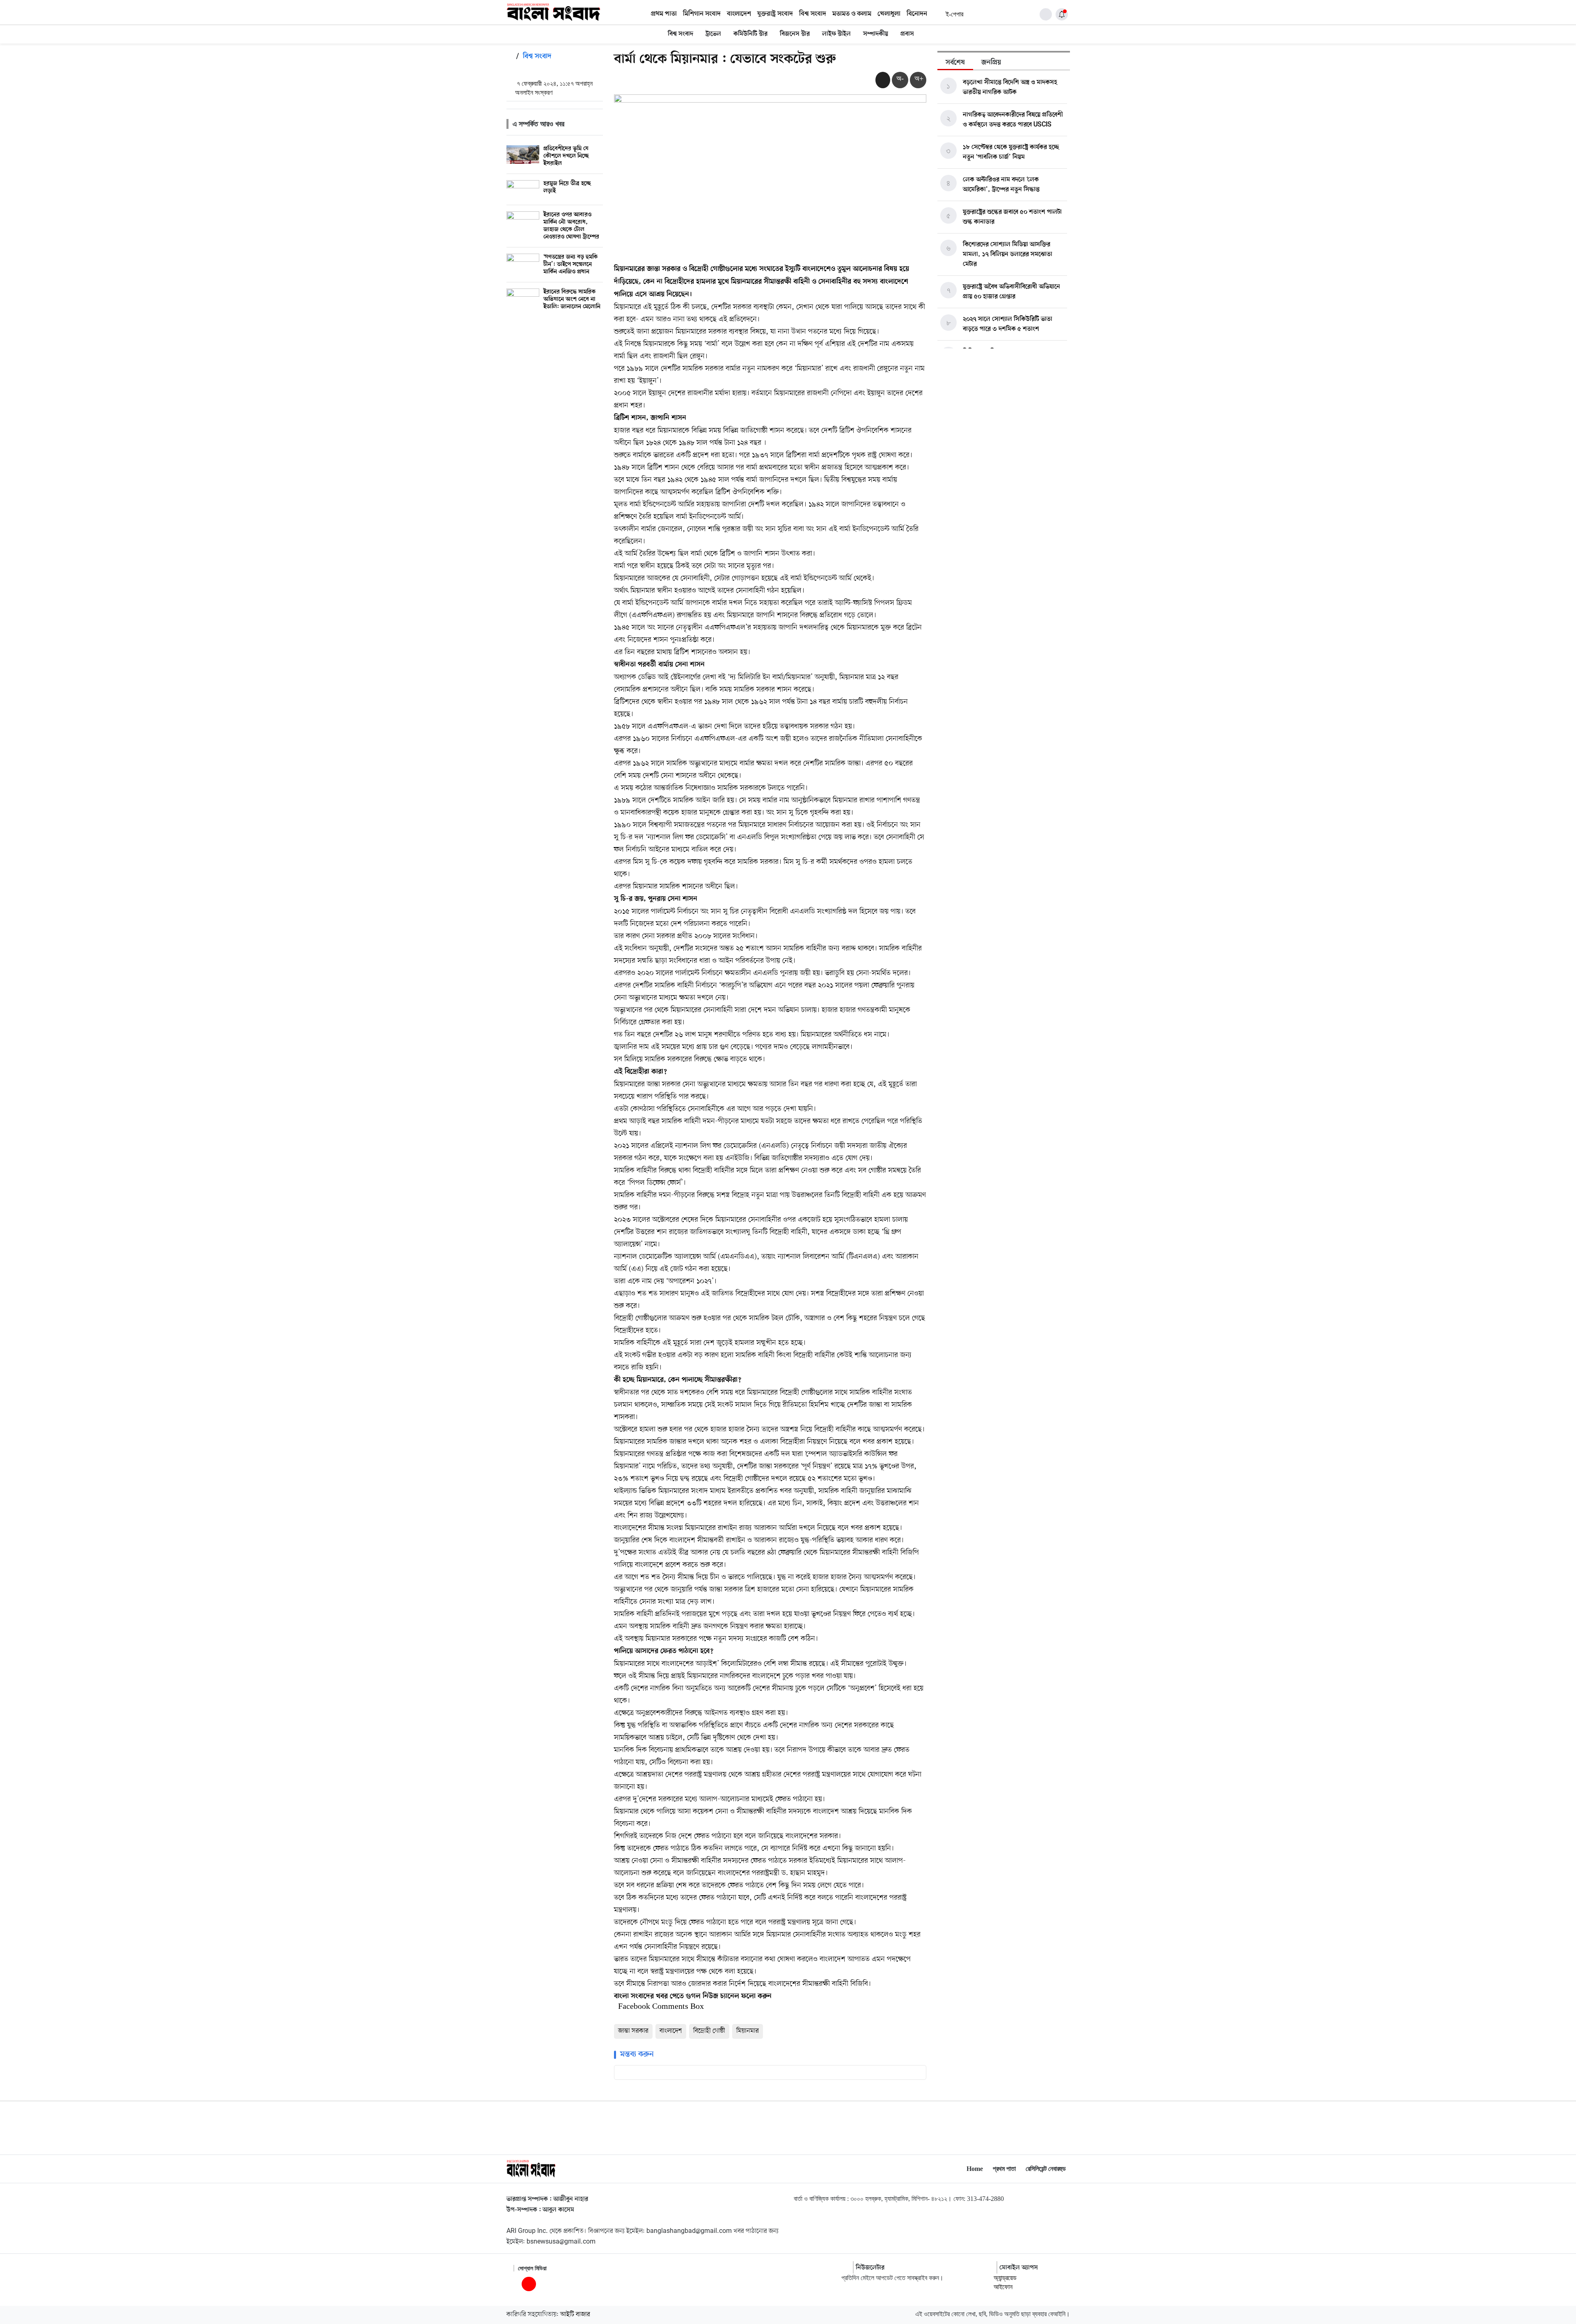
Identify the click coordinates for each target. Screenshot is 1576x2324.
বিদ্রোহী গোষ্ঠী (709, 2031)
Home (975, 2169)
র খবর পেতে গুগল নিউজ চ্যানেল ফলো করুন (711, 1997)
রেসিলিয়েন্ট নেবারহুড (1046, 2169)
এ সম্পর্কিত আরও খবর (538, 124)
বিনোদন (917, 14)
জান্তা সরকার (633, 2031)
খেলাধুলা (889, 14)
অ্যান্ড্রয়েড (1005, 2278)
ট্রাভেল (713, 34)
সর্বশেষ (955, 63)
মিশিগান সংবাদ (702, 14)
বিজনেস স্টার (795, 34)
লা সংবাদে (636, 1997)
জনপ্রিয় (991, 63)
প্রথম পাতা (664, 14)
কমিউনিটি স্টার (750, 34)
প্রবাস (907, 34)
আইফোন (1003, 2287)
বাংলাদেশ (739, 14)
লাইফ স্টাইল (836, 34)
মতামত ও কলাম (852, 14)
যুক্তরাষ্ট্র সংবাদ (775, 14)
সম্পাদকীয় (876, 34)
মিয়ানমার (748, 2031)
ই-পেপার (954, 14)
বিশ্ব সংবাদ (813, 14)
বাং (618, 1997)
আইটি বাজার (575, 2315)
